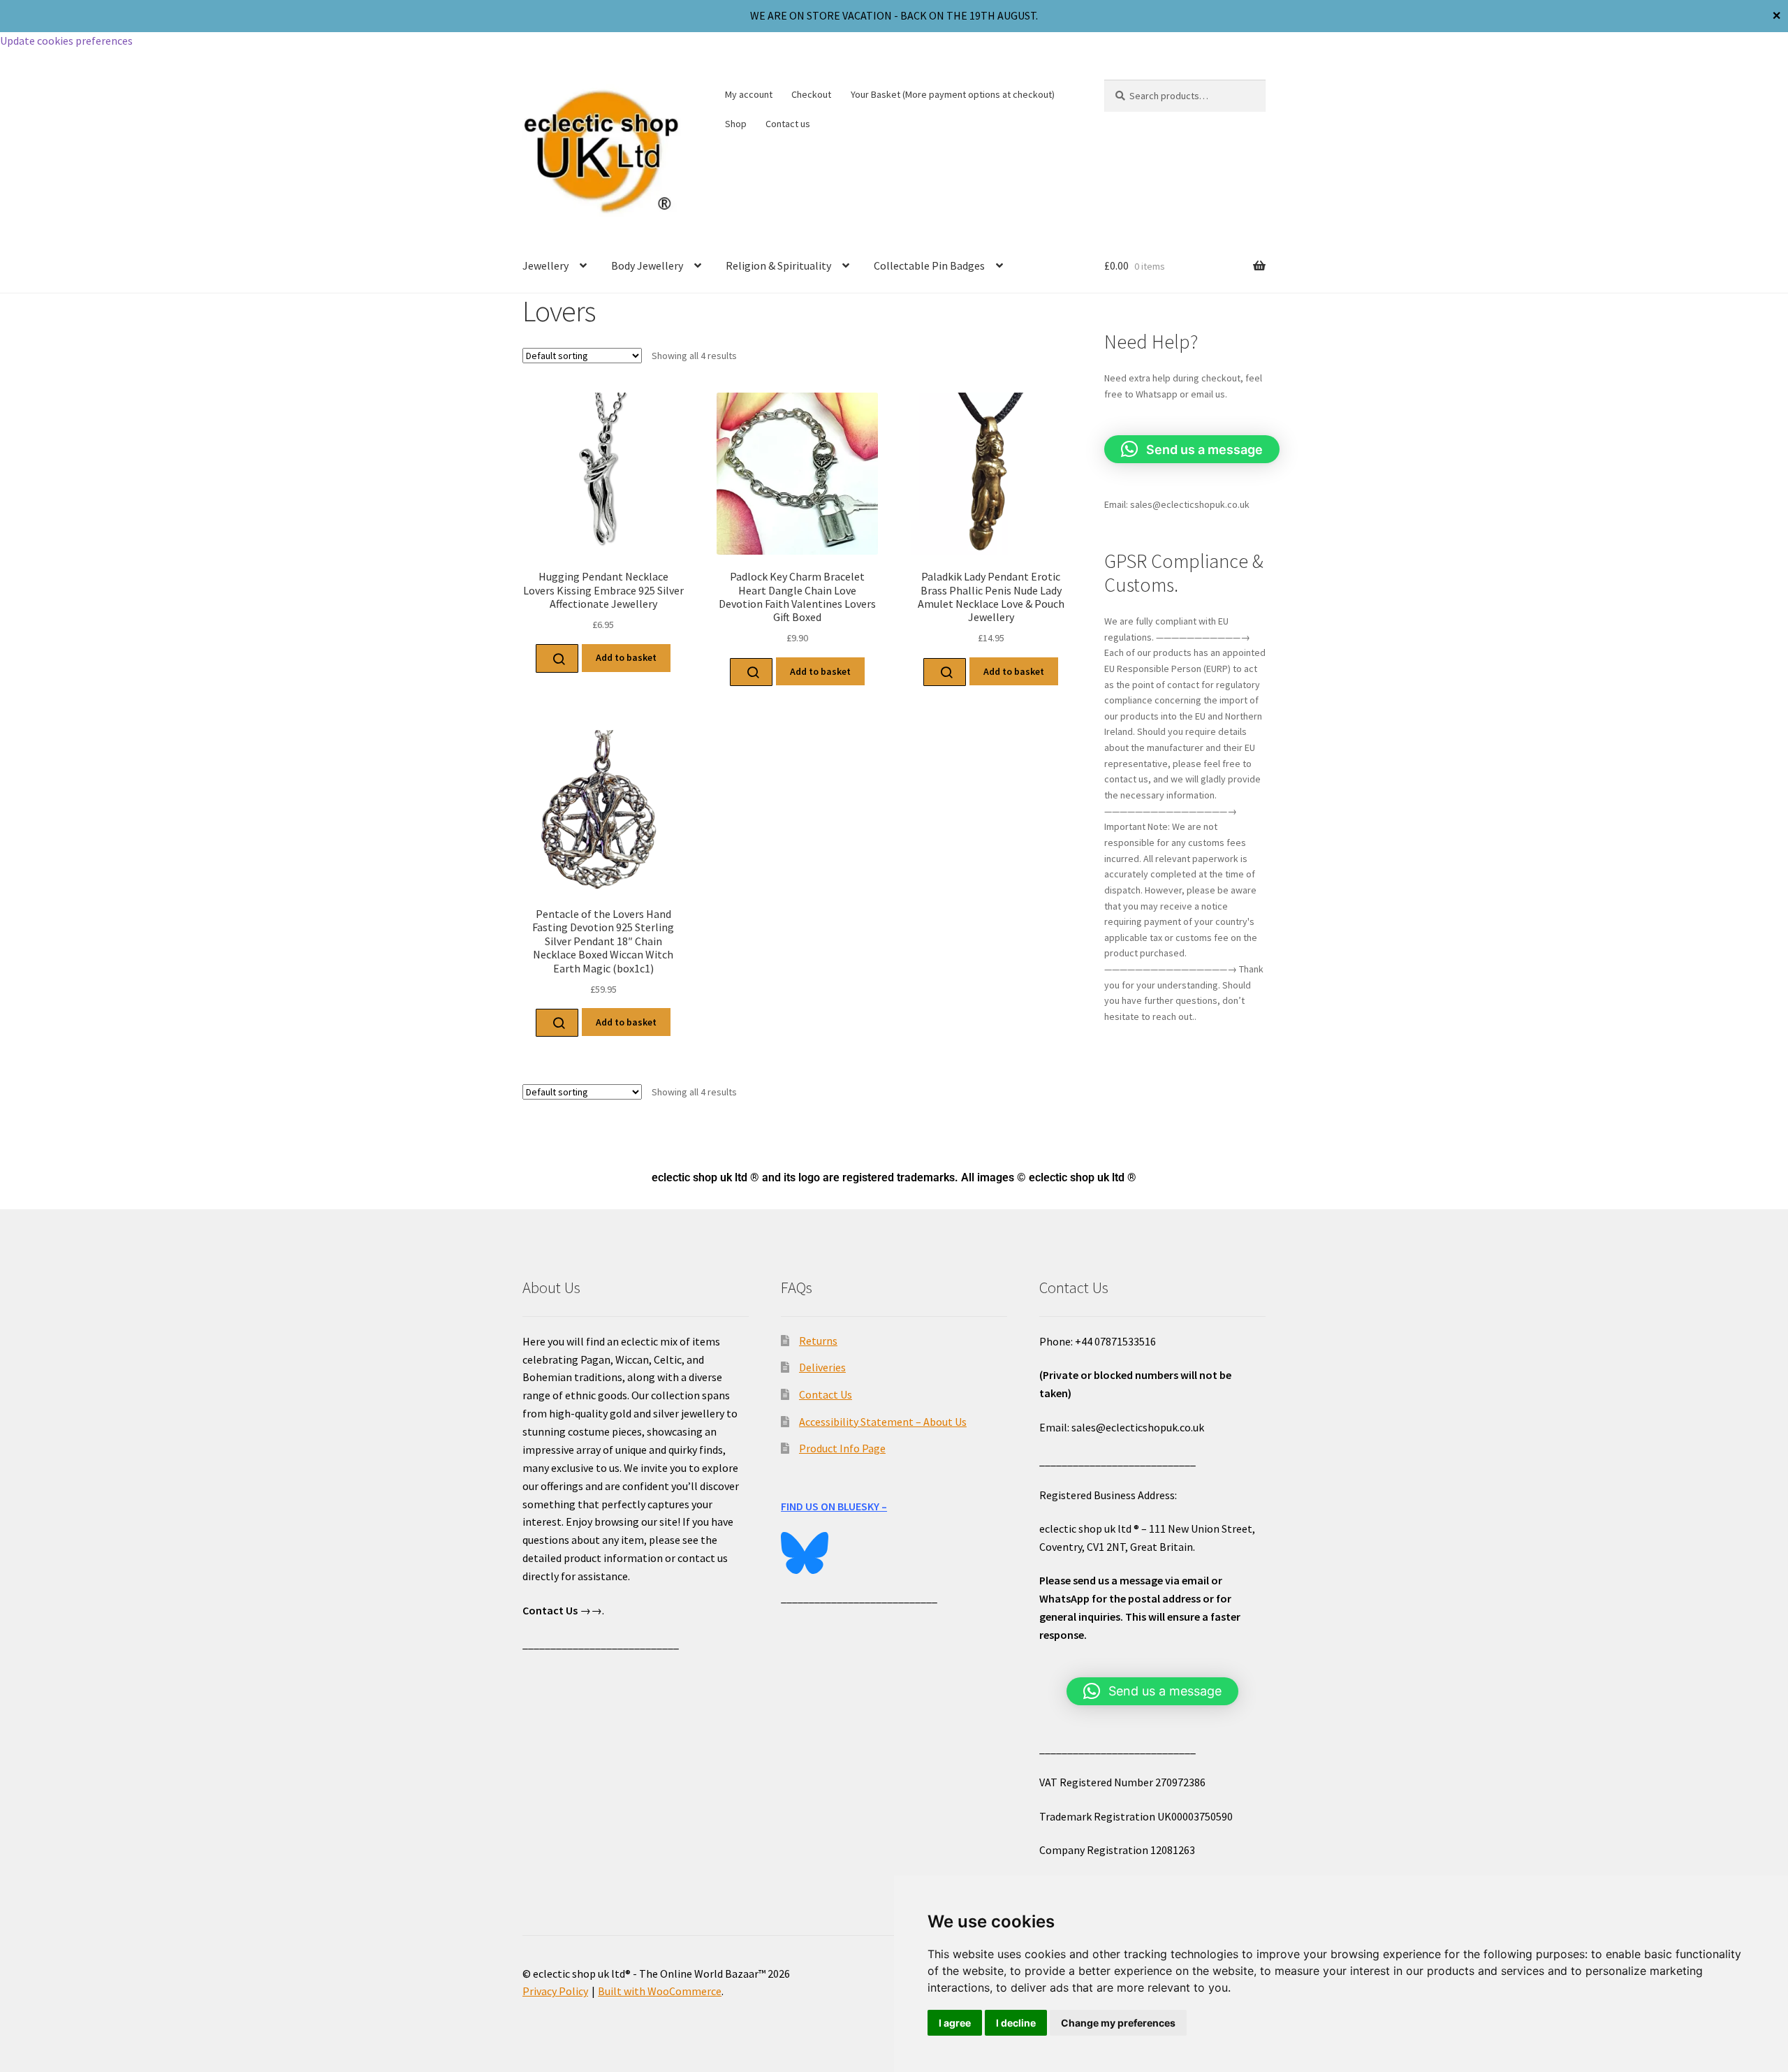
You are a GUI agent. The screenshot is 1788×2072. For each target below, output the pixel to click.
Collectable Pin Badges (929, 265)
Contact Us (826, 1394)
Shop (736, 124)
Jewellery (545, 265)
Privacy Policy (555, 1991)
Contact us (788, 124)
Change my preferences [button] (1118, 2023)
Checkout (811, 94)
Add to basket (626, 657)
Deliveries (822, 1367)
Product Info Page (842, 1448)
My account (749, 94)
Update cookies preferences (66, 41)
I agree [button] (955, 2023)
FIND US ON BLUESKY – (834, 1506)
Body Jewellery (647, 265)
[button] (1192, 449)
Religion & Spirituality (778, 265)
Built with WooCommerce (660, 1991)
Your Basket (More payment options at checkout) (953, 94)
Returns (818, 1341)
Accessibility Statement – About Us (883, 1422)
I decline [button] (1016, 2023)
